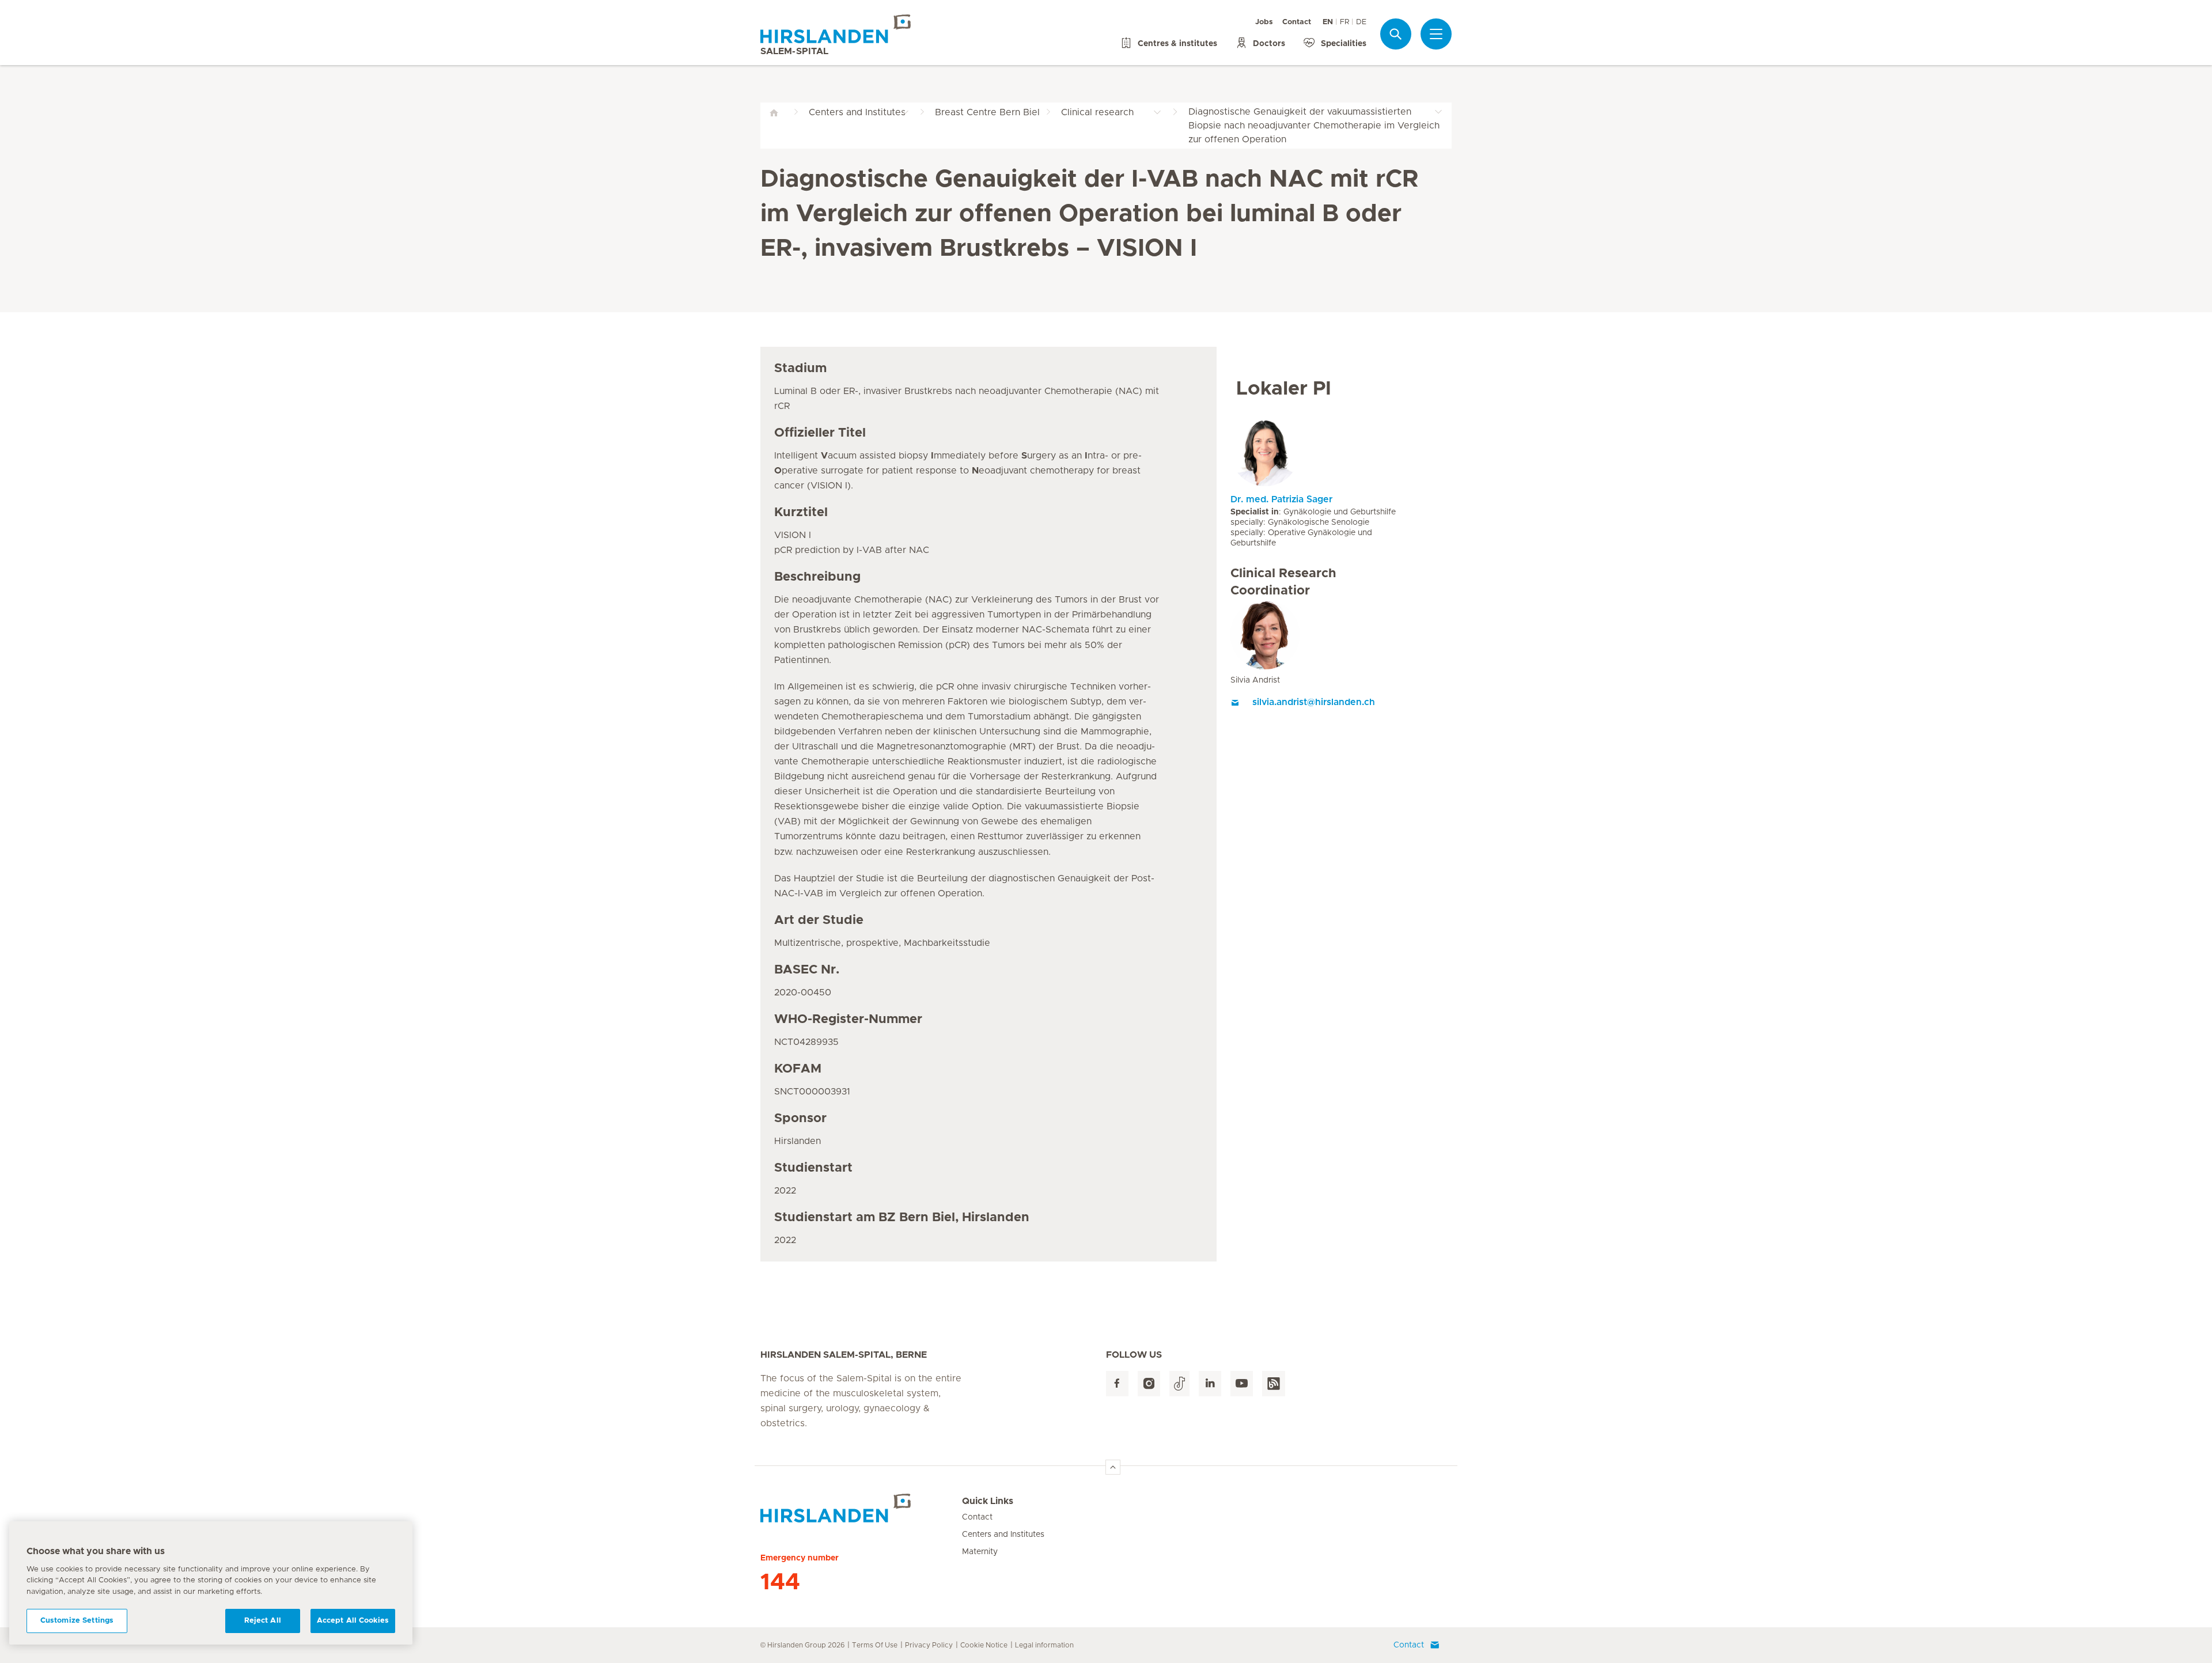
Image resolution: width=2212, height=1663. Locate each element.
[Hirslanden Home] (861, 1508)
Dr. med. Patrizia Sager (1281, 499)
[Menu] (1436, 34)
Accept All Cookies (353, 1621)
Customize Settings (77, 1621)
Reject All (263, 1621)
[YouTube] (1242, 1384)
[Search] (1396, 34)
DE (1361, 22)
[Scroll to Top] (1113, 1467)
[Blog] (1274, 1384)
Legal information (1044, 1645)
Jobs (1264, 22)
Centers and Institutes (1003, 1535)
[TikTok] (1179, 1384)
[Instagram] (1149, 1384)
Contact (1297, 22)
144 (780, 1582)
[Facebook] (1117, 1384)
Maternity (980, 1552)
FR (1344, 22)
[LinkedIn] (1210, 1384)
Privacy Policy (929, 1645)
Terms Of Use (875, 1645)
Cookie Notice (984, 1645)
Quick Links (988, 1501)
